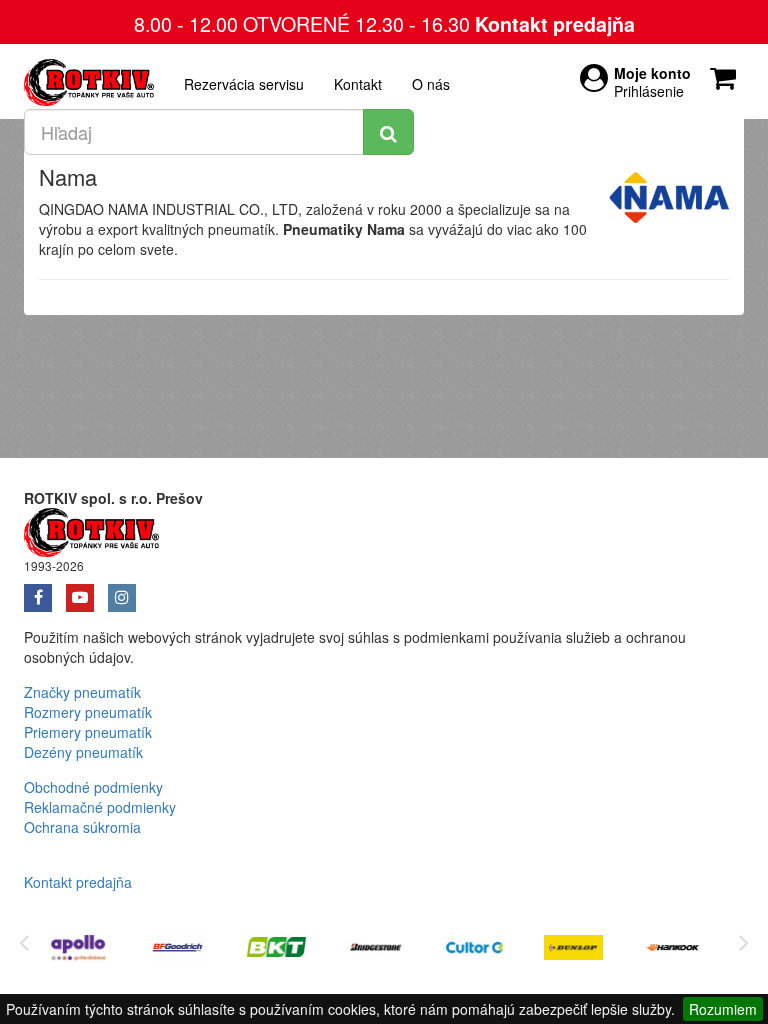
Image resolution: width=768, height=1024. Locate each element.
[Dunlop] (573, 950)
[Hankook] (672, 950)
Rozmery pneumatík (88, 712)
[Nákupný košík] (727, 73)
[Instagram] (127, 591)
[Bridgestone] (375, 950)
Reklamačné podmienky (100, 807)
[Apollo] (78, 950)
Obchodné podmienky (93, 787)
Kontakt (358, 84)
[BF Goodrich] (177, 950)
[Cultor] (474, 950)
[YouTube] (87, 591)
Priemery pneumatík (88, 732)
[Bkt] (276, 950)
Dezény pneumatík (83, 752)
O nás (431, 84)
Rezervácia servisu (244, 84)
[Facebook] (45, 591)
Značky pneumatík (82, 692)
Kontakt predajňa (555, 24)
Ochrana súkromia (82, 827)
